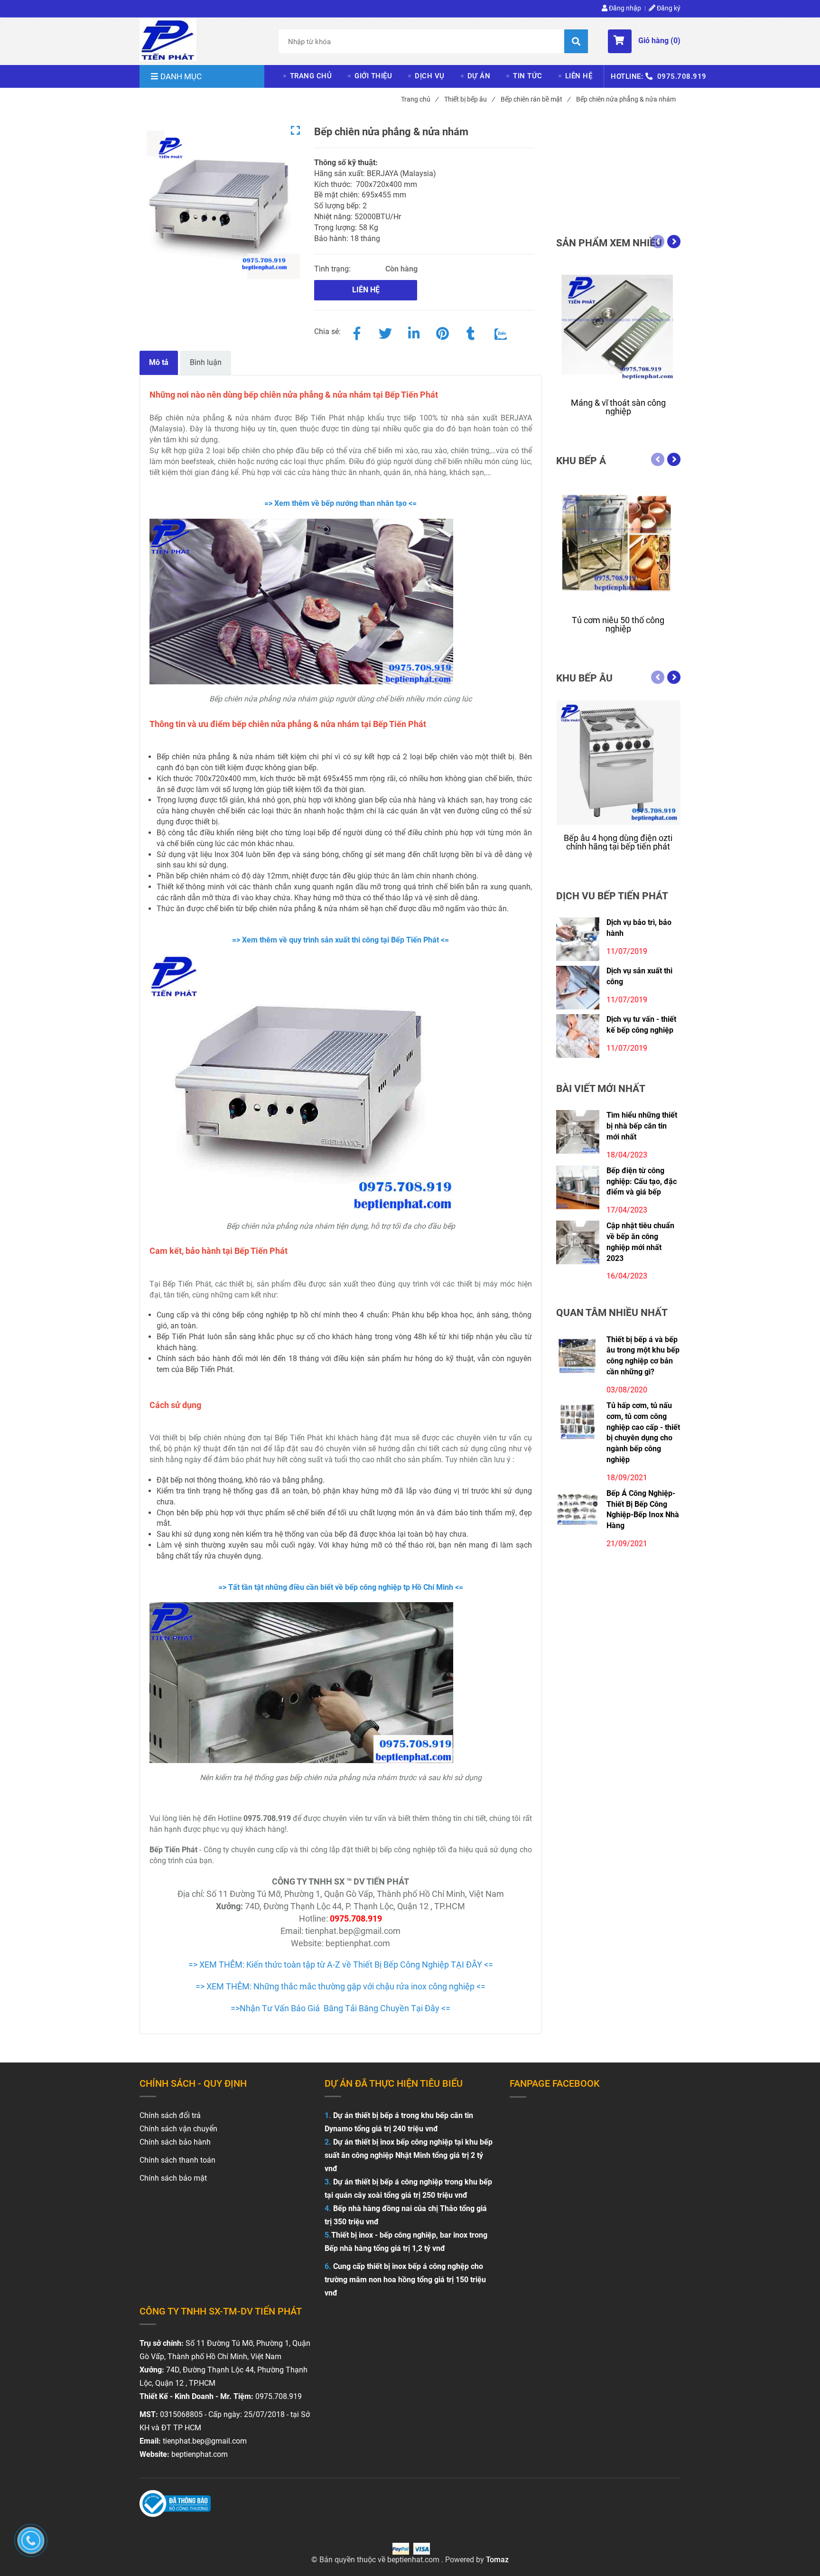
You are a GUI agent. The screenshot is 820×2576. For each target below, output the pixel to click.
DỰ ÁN (479, 76)
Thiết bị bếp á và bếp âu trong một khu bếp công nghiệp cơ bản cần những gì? (643, 1356)
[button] (644, 41)
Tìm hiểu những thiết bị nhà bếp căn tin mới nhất (642, 1126)
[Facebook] (357, 332)
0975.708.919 (682, 76)
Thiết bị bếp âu (469, 99)
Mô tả (159, 362)
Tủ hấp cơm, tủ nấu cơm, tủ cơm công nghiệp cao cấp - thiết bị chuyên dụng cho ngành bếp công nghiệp (643, 1433)
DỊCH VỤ (430, 76)
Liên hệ (366, 290)
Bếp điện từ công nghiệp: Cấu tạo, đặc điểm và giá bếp (642, 1181)
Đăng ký (668, 8)
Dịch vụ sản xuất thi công (639, 976)
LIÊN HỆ (579, 76)
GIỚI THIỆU (373, 76)
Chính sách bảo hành (175, 2142)
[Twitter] (385, 332)
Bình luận (206, 362)
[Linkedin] (414, 332)
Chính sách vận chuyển (178, 2129)
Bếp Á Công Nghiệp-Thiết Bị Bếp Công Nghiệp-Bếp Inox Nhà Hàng (643, 1510)
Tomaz (497, 2560)
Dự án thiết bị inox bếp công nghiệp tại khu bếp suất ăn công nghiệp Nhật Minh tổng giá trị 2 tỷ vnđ (409, 2155)
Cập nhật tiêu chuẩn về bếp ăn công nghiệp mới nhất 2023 (640, 1242)
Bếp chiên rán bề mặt (535, 99)
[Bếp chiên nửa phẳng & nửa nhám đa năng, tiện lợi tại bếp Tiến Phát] (168, 40)
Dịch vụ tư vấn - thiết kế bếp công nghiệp (641, 1025)
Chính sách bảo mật (173, 2178)
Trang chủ (419, 99)
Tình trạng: (333, 269)
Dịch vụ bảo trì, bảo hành (639, 928)
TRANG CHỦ (311, 76)
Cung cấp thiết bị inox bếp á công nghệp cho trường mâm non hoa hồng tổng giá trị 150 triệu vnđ (405, 2280)
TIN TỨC (528, 76)
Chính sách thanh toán (177, 2160)
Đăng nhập (624, 8)
